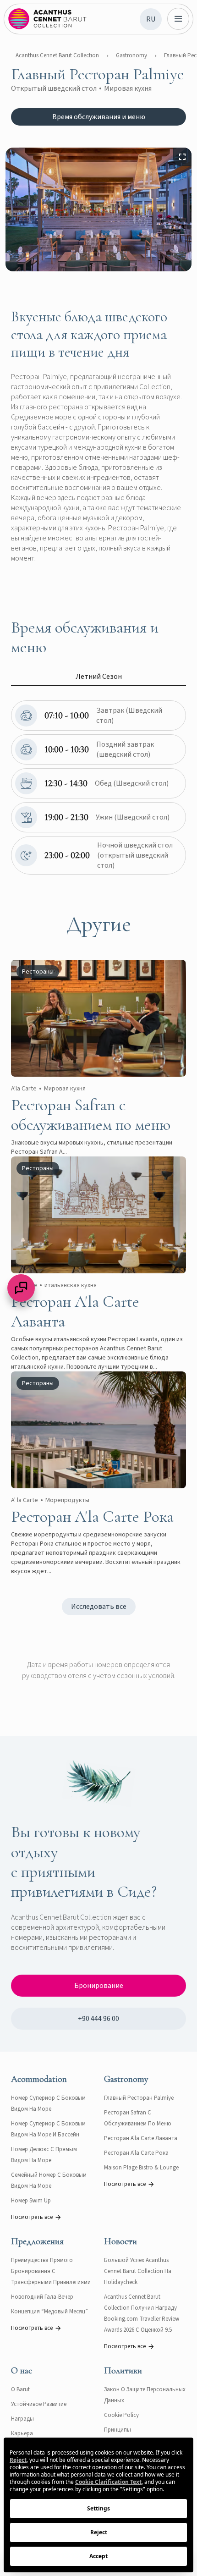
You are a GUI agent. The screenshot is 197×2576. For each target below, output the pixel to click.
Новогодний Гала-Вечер (42, 2297)
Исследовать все (99, 1607)
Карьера (22, 2433)
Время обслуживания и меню (99, 117)
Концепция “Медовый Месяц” (49, 2312)
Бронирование (99, 1986)
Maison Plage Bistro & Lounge (141, 2168)
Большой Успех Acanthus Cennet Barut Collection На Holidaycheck (138, 2271)
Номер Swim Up (31, 2201)
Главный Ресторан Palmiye (139, 2098)
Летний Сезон (99, 677)
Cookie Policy (121, 2415)
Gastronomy (131, 55)
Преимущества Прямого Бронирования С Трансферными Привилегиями (51, 2271)
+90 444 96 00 (98, 2019)
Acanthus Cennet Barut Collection (57, 55)
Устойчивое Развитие (39, 2404)
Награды (22, 2419)
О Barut (20, 2389)
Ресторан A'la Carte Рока (136, 2153)
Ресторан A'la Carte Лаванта (141, 2138)
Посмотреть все (32, 2217)
